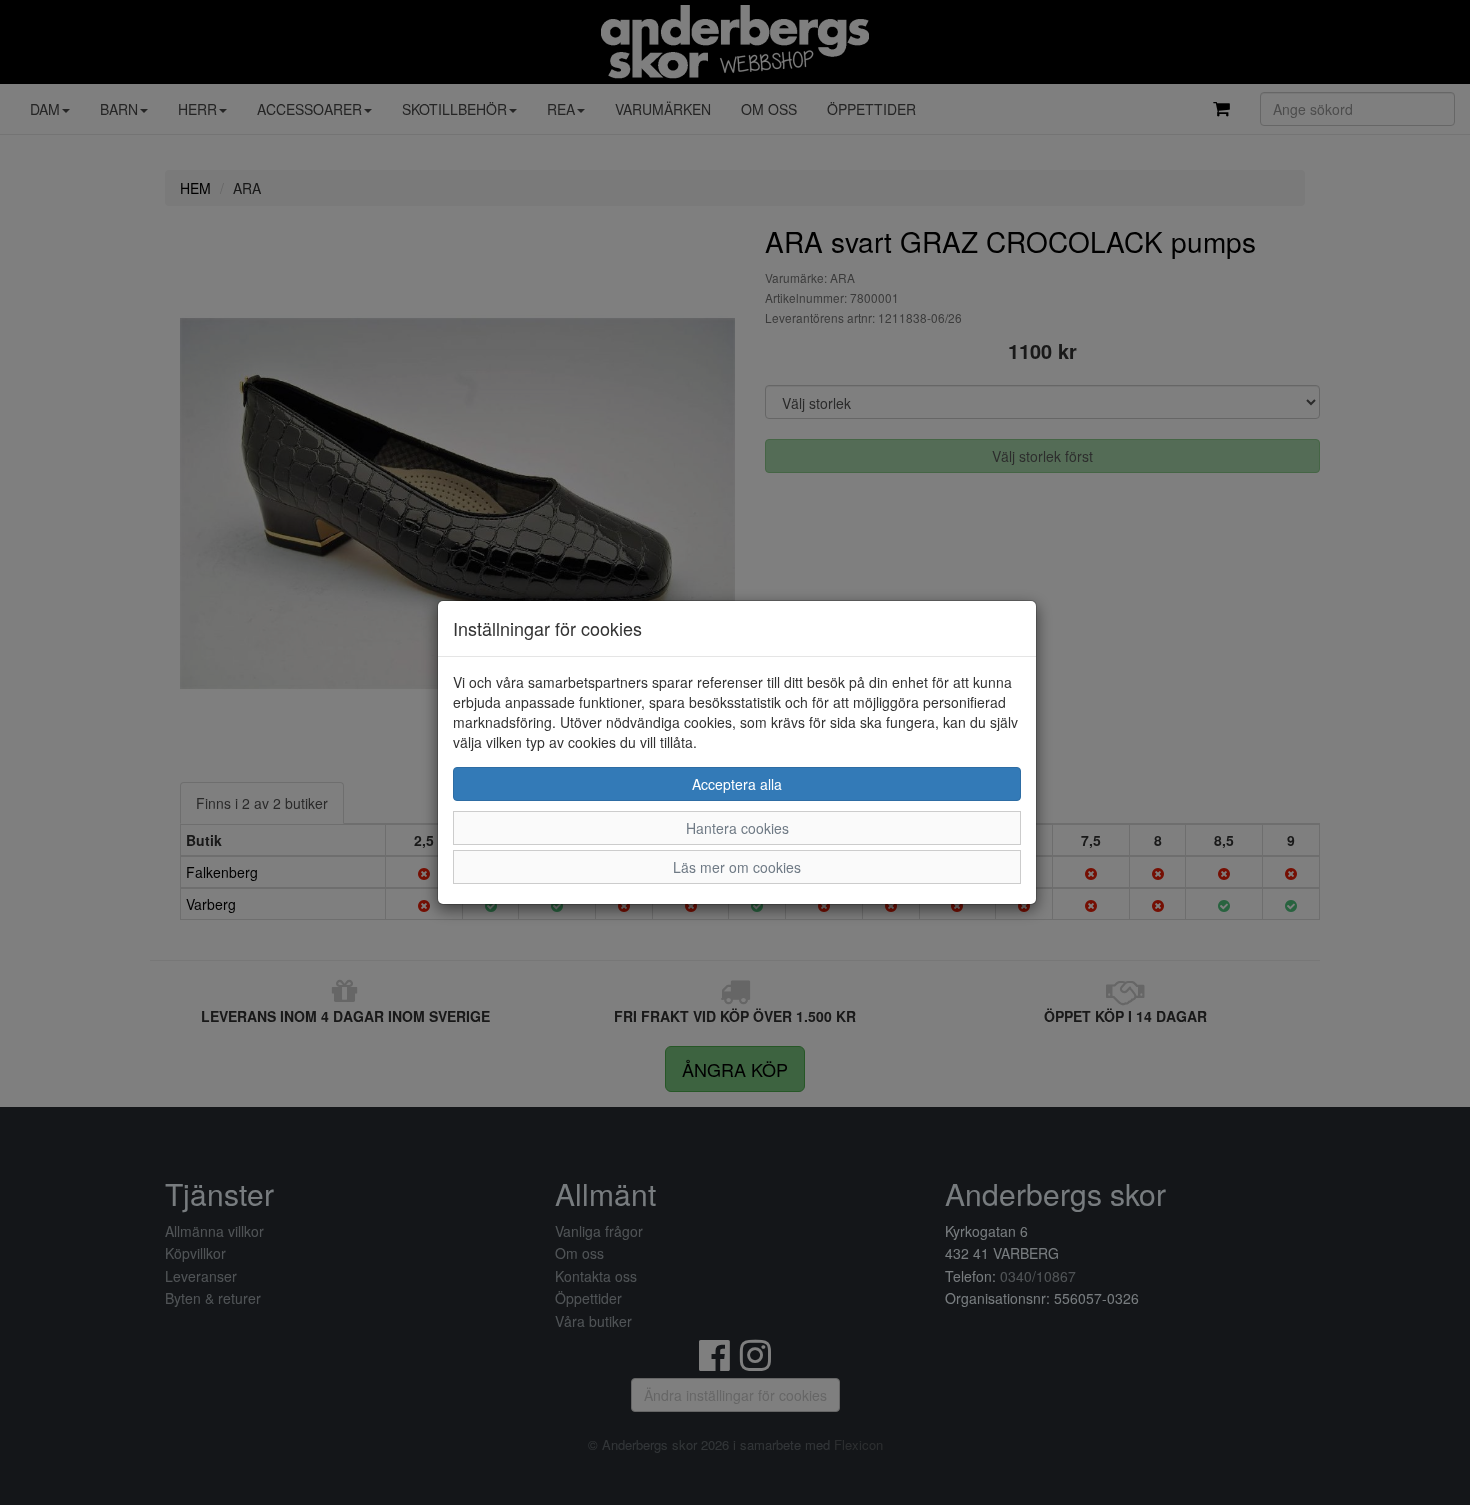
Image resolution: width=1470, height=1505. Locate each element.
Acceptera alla (737, 784)
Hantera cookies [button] (737, 828)
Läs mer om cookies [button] (737, 867)
